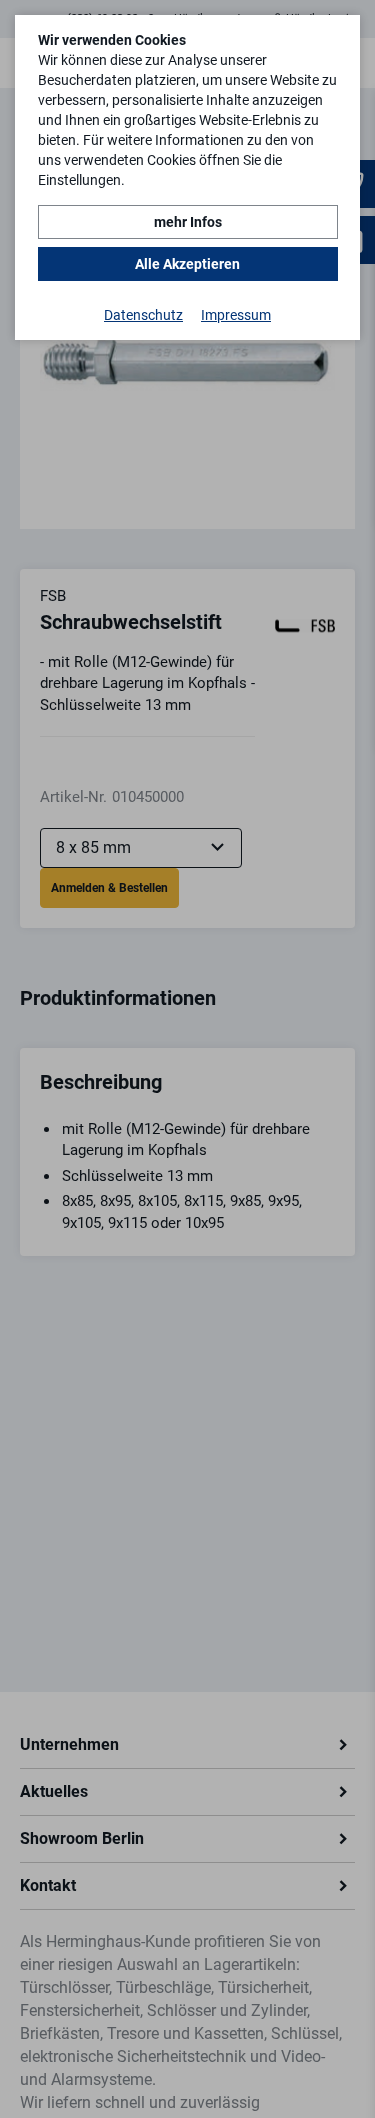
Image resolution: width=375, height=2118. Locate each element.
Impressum (236, 315)
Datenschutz (143, 315)
